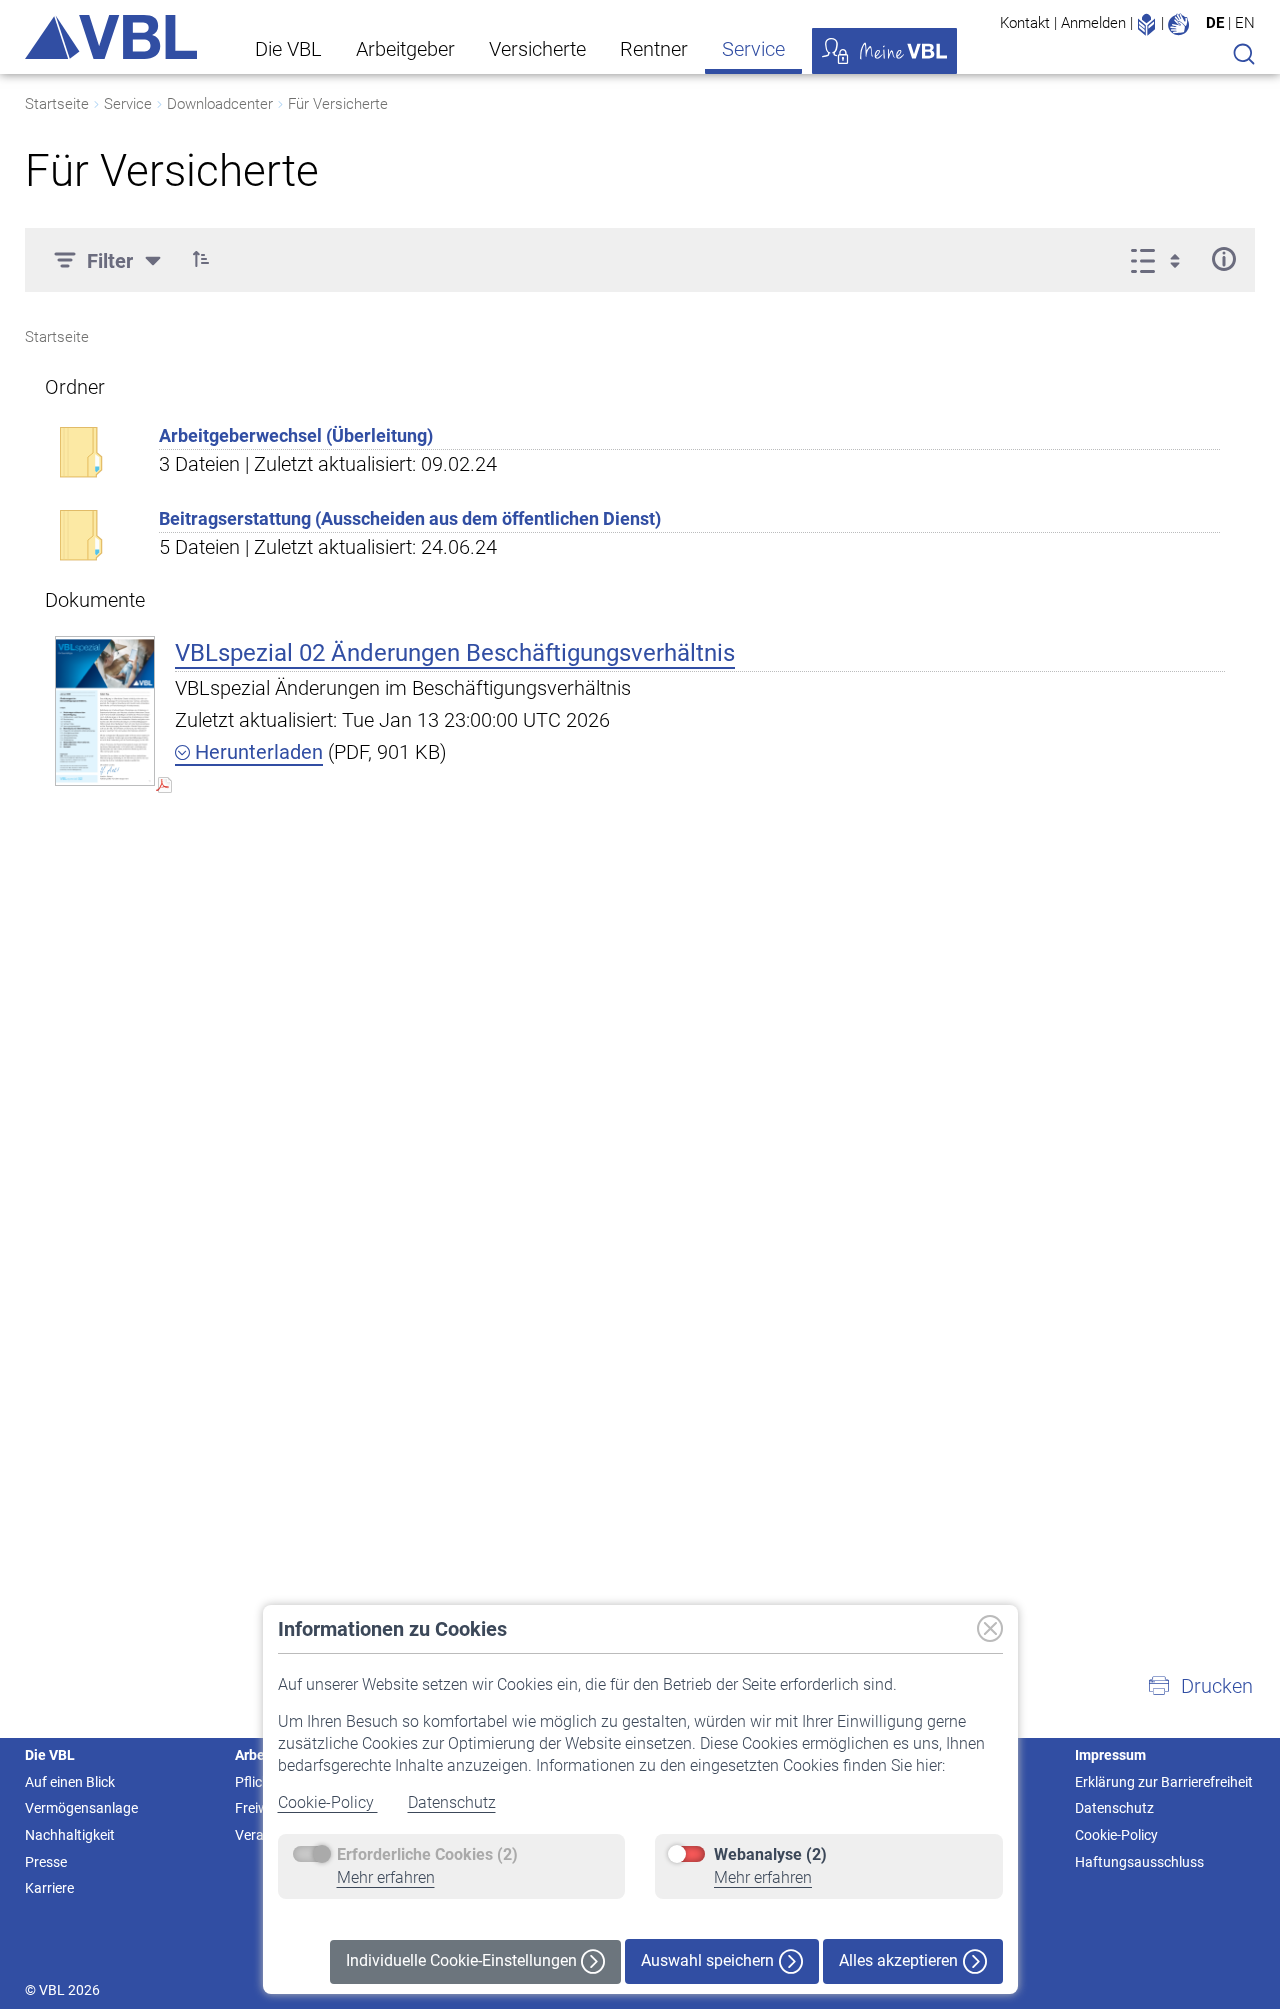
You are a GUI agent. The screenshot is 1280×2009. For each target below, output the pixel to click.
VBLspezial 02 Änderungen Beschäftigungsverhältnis (455, 653)
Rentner (654, 49)
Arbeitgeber (405, 49)
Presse (46, 1862)
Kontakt (1025, 23)
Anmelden (1093, 23)
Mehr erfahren (386, 1877)
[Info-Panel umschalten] (1223, 259)
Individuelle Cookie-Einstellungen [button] (463, 1960)
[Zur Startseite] (111, 37)
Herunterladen (256, 752)
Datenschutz (452, 1802)
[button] (201, 259)
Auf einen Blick (70, 1782)
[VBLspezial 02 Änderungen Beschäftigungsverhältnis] (105, 710)
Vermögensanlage (81, 1808)
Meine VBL (884, 51)
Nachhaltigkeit (70, 1835)
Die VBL (288, 49)
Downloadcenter (220, 104)
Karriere (49, 1888)
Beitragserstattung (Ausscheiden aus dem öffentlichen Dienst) (410, 518)
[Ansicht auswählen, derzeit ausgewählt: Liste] (1161, 259)
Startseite (57, 104)
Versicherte (537, 49)
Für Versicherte (338, 104)
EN (1245, 23)
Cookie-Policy (328, 1802)
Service (753, 49)
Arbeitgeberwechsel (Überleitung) (296, 435)
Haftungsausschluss (1139, 1862)
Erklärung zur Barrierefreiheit (1164, 1782)
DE (1215, 23)
